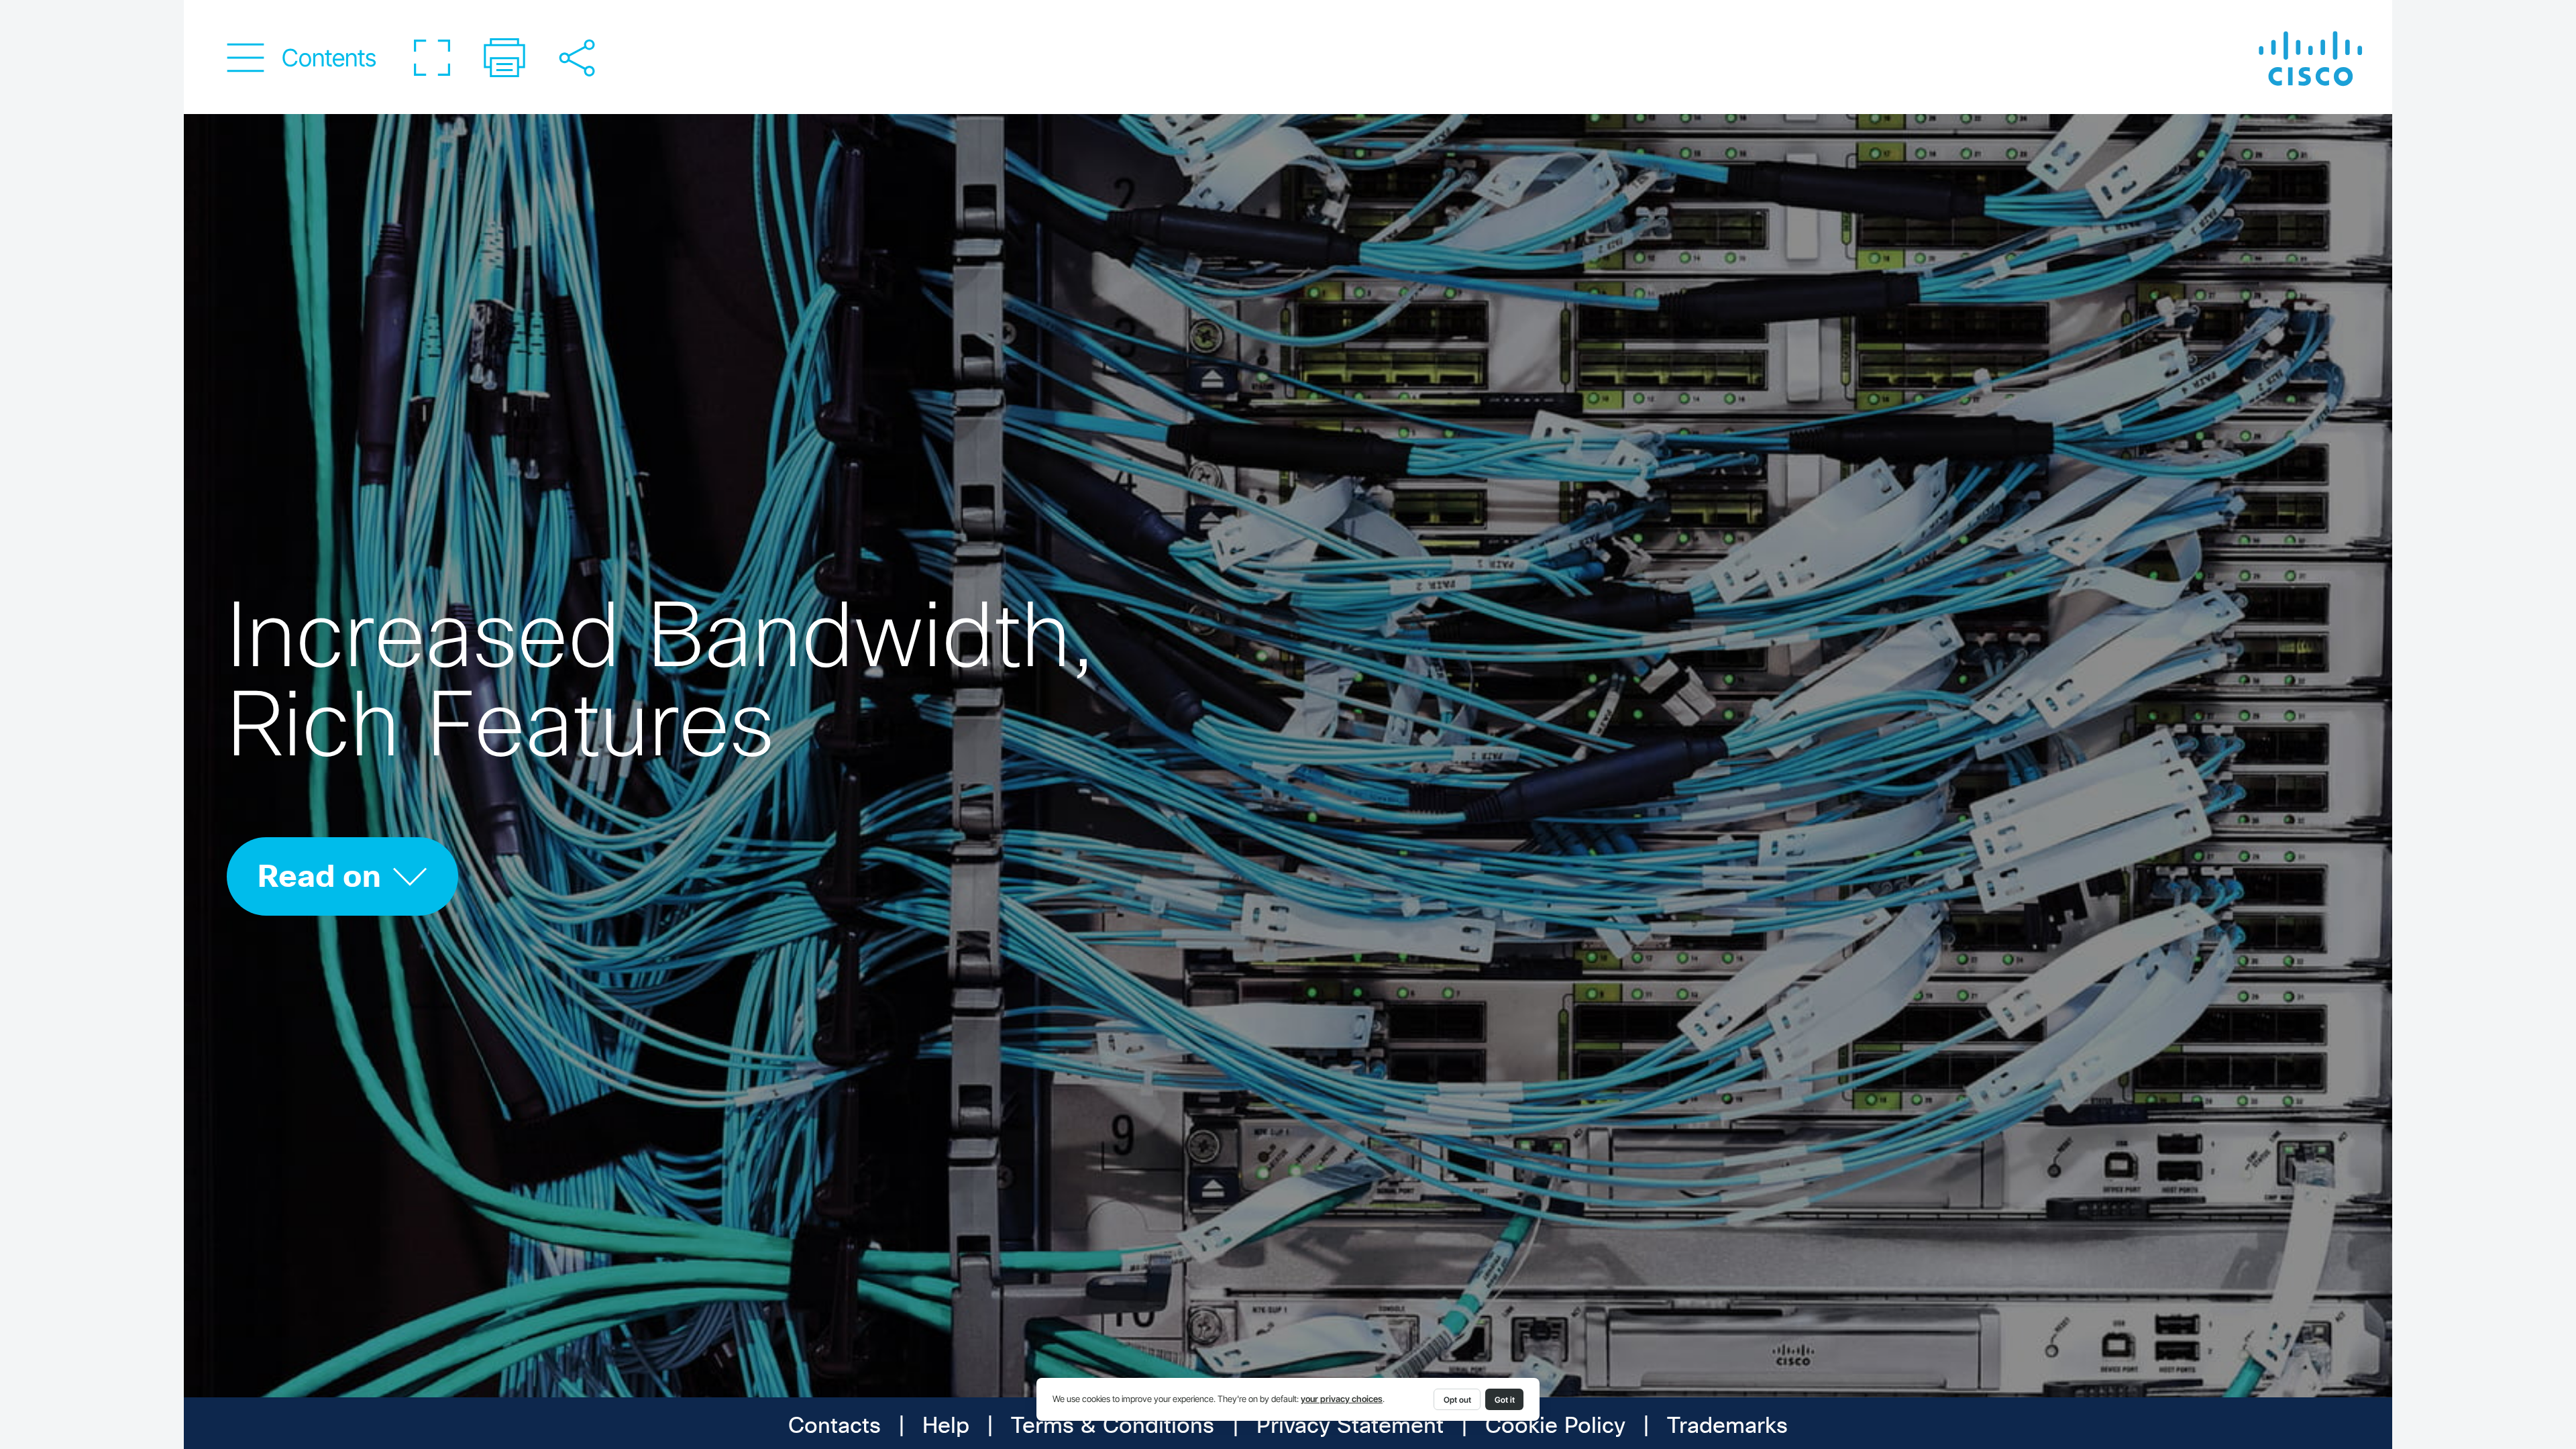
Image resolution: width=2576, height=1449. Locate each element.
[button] (302, 58)
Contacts (835, 1427)
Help (946, 1427)
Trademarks (1727, 1427)
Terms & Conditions (1113, 1427)
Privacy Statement (1350, 1427)
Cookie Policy (1555, 1427)
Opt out (1457, 1400)
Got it (1505, 1400)
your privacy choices (1342, 1399)
